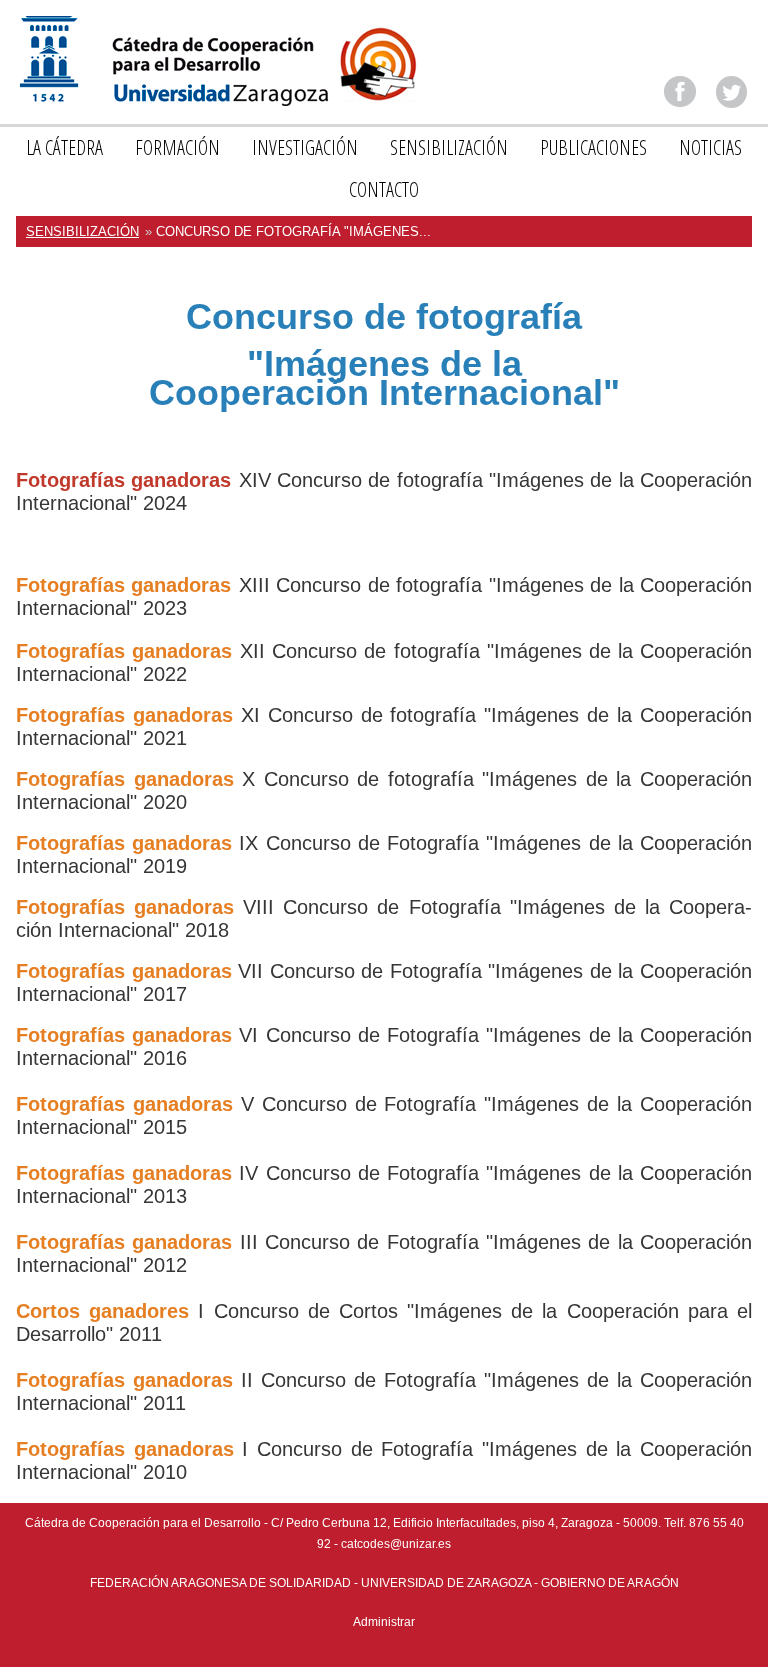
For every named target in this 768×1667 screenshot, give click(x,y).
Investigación (305, 147)
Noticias (710, 147)
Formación (177, 147)
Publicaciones (593, 147)
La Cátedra (64, 147)
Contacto (384, 189)
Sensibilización (449, 147)
